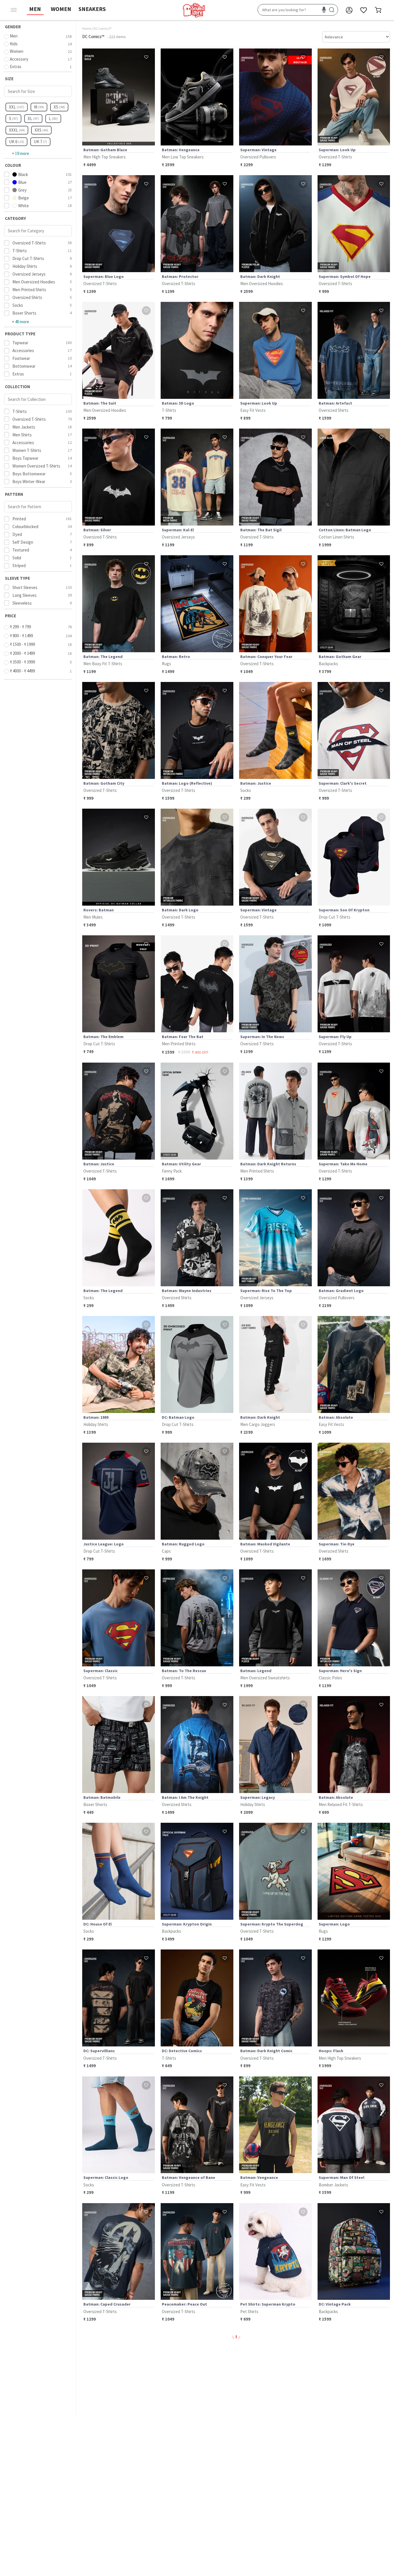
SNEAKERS (92, 9)
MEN (35, 9)
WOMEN (61, 9)
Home (87, 28)
